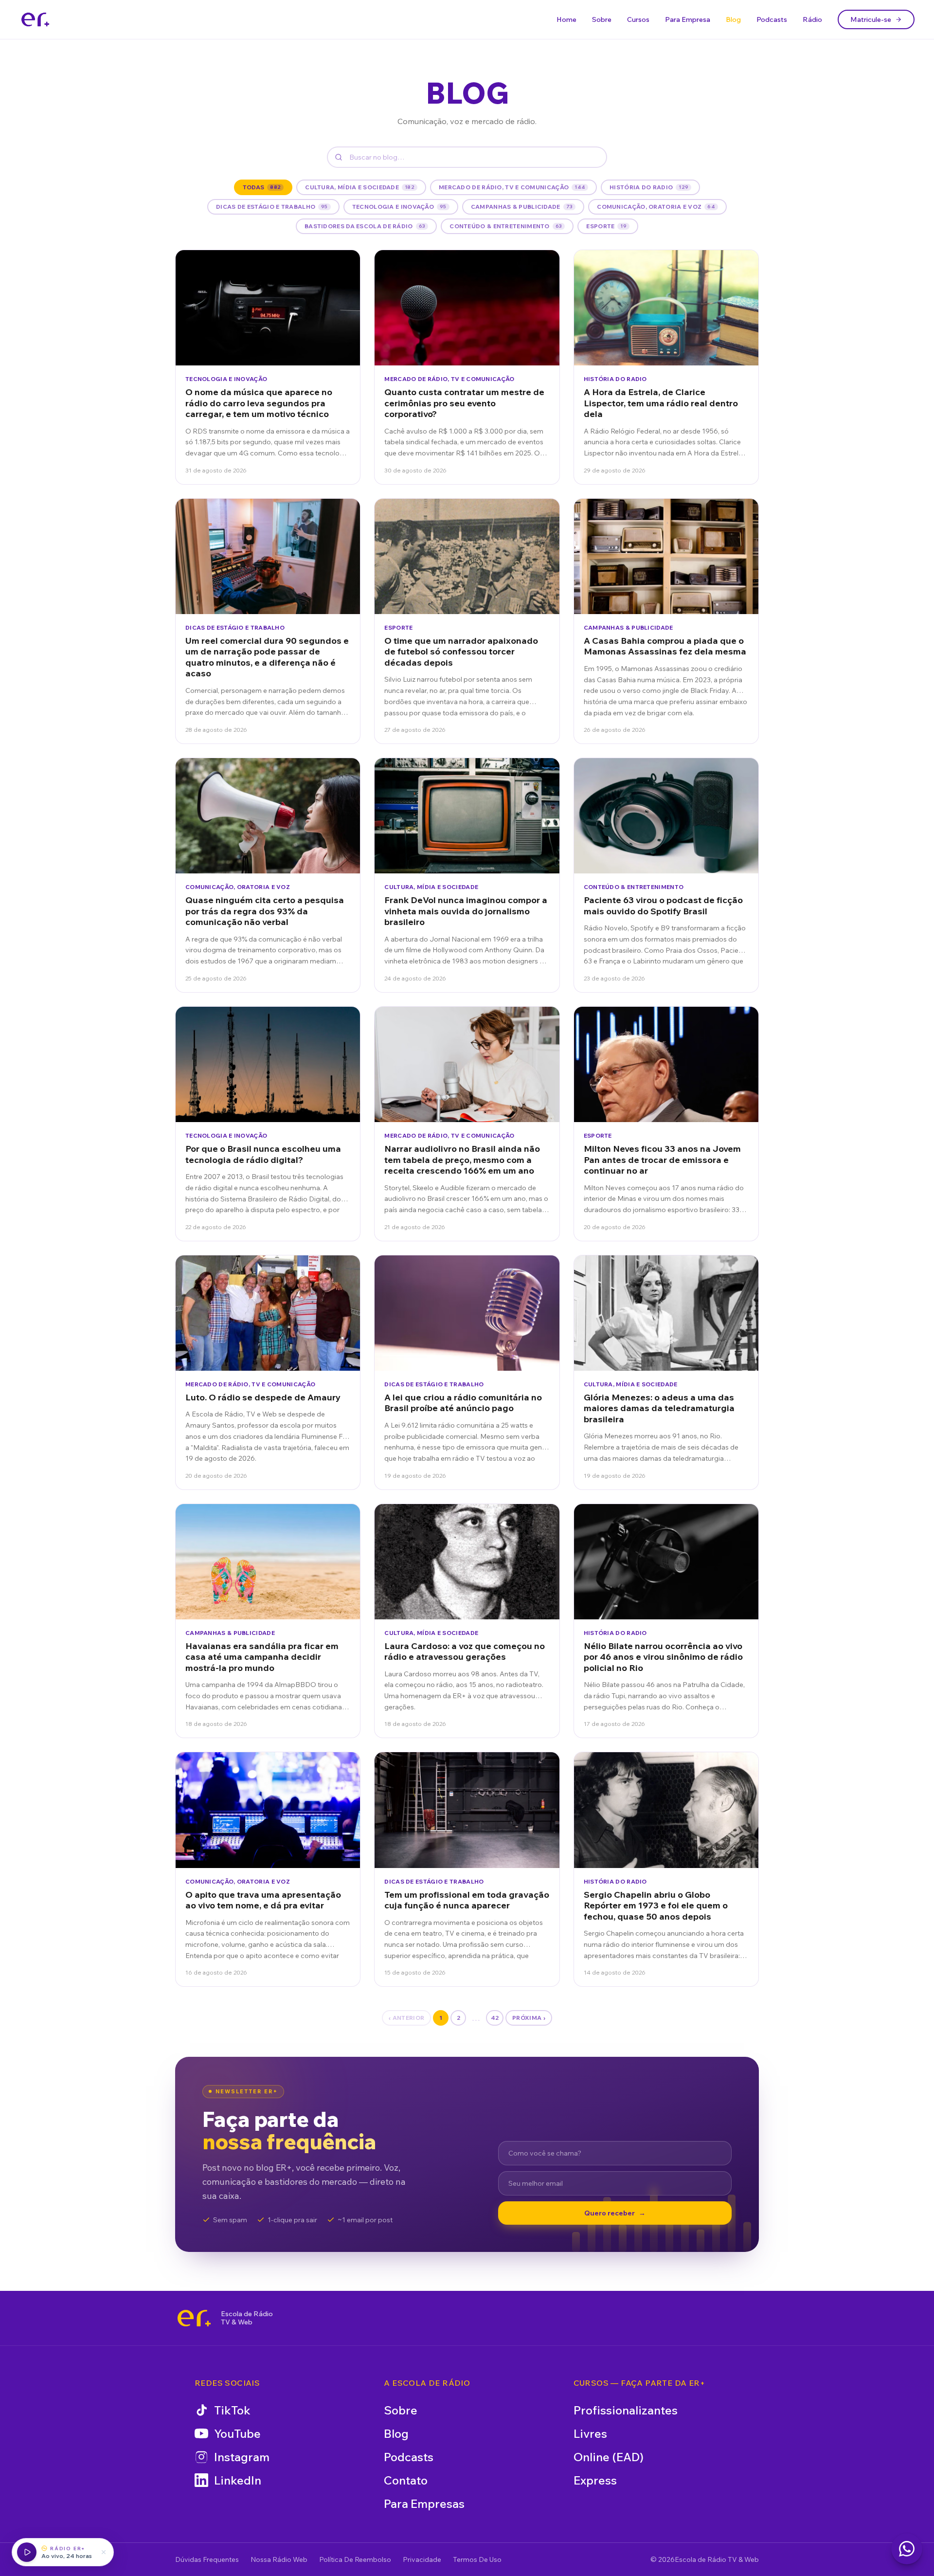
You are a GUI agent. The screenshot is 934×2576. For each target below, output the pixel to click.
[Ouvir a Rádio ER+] (27, 2552)
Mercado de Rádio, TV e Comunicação (512, 187)
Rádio (812, 19)
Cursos (638, 19)
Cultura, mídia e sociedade (360, 187)
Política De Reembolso (355, 2559)
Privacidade (422, 2559)
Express (595, 2480)
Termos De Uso (477, 2559)
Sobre (602, 19)
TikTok (232, 2410)
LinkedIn (238, 2480)
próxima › (529, 2018)
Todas (262, 187)
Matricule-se (871, 19)
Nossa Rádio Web (279, 2559)
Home (566, 19)
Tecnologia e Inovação (399, 207)
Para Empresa (688, 19)
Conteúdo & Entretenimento (506, 226)
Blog (733, 19)
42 (495, 2018)
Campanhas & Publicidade (522, 207)
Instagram (242, 2457)
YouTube (237, 2433)
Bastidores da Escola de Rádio (365, 226)
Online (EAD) (609, 2457)
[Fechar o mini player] (104, 2552)
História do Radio (649, 187)
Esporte (606, 226)
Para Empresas (424, 2503)
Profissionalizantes (626, 2410)
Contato (406, 2480)
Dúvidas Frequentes (207, 2559)
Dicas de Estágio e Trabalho (272, 207)
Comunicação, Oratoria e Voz (656, 207)
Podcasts (772, 19)
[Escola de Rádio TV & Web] (194, 2318)
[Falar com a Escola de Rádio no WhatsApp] (907, 2549)
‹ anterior (406, 2018)
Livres (590, 2433)
